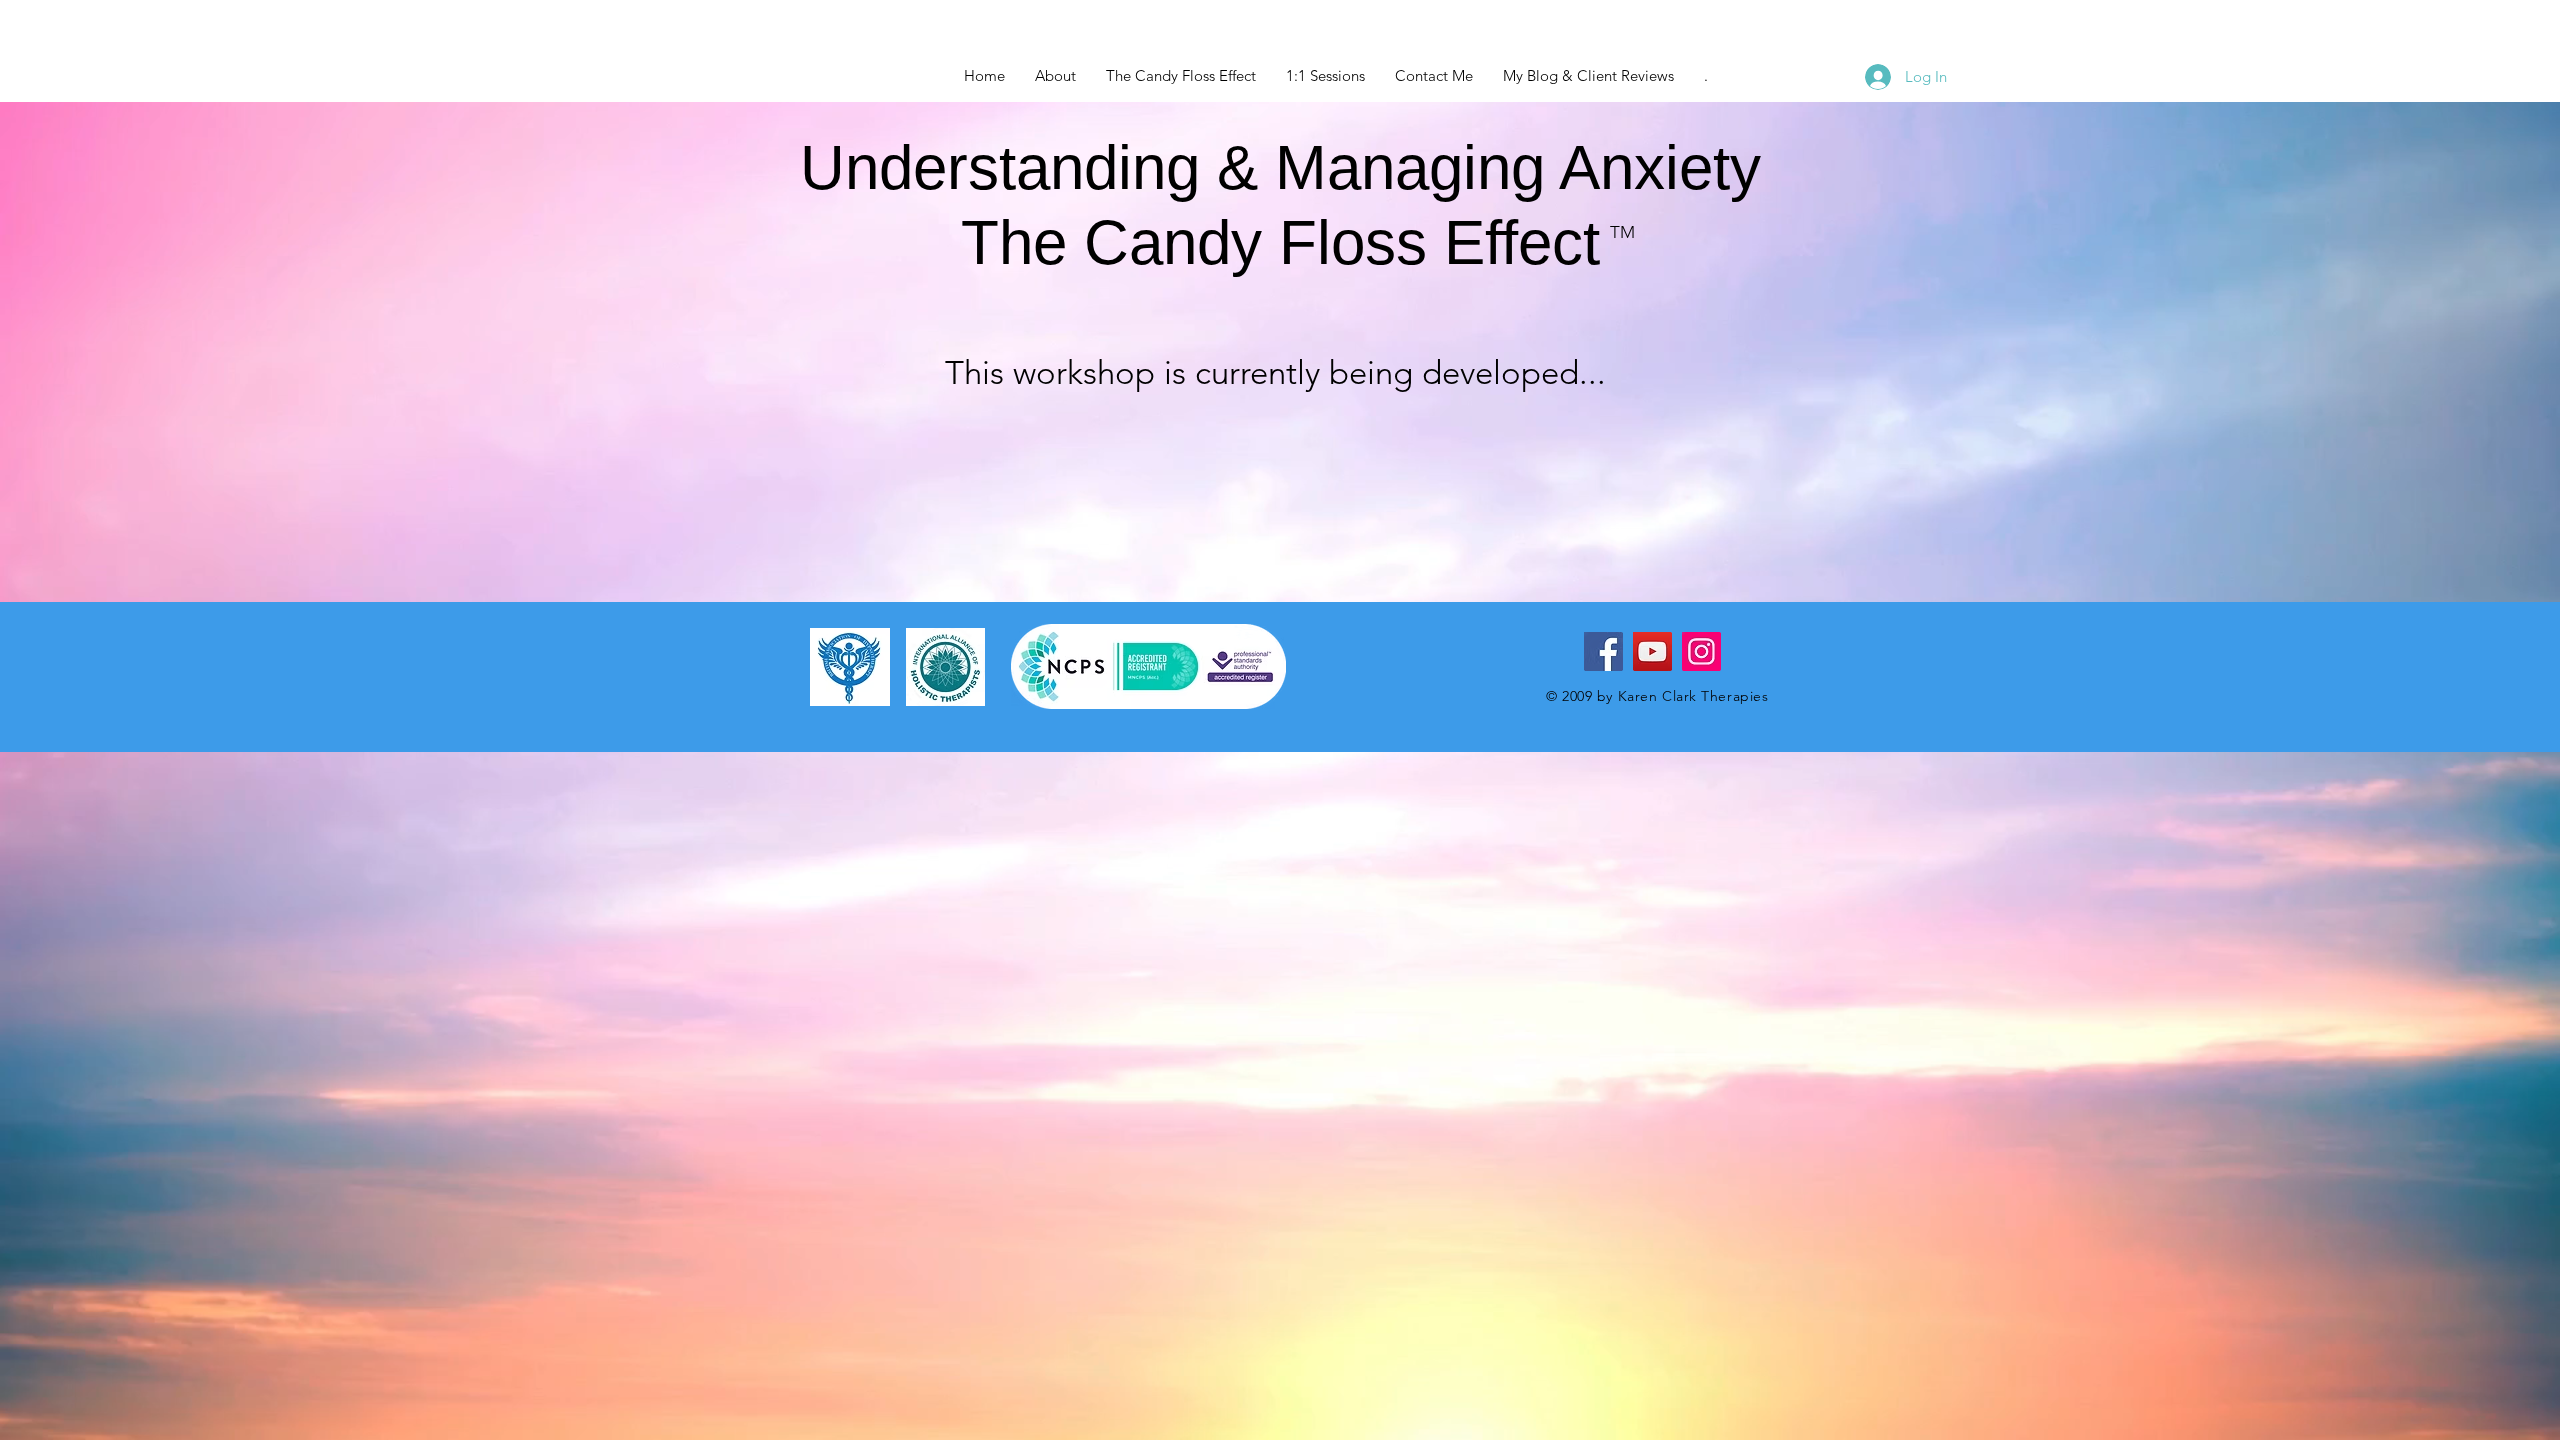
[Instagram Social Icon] (1701, 651)
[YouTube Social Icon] (1652, 651)
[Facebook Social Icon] (1603, 651)
